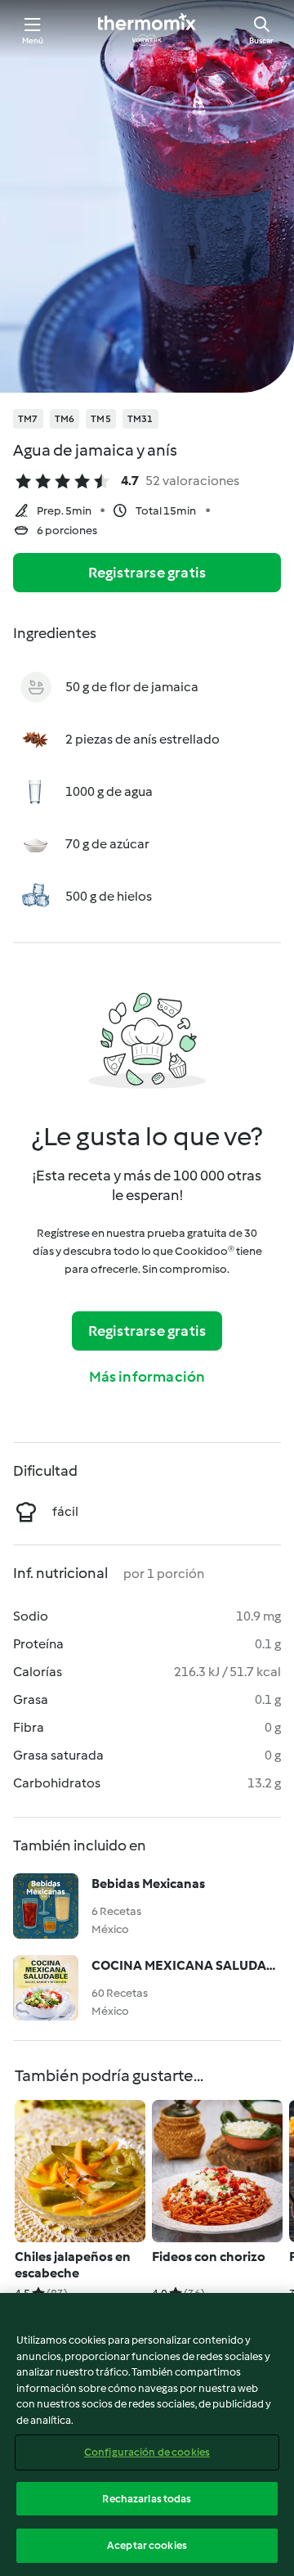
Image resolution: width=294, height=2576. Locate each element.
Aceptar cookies (147, 2545)
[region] (147, 2434)
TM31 (140, 419)
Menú (33, 40)
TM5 (101, 419)
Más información (147, 1377)
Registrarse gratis (147, 573)
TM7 (28, 419)
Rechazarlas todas (147, 2499)
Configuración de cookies (147, 2452)
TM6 (65, 419)
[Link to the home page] (147, 29)
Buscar (261, 40)
